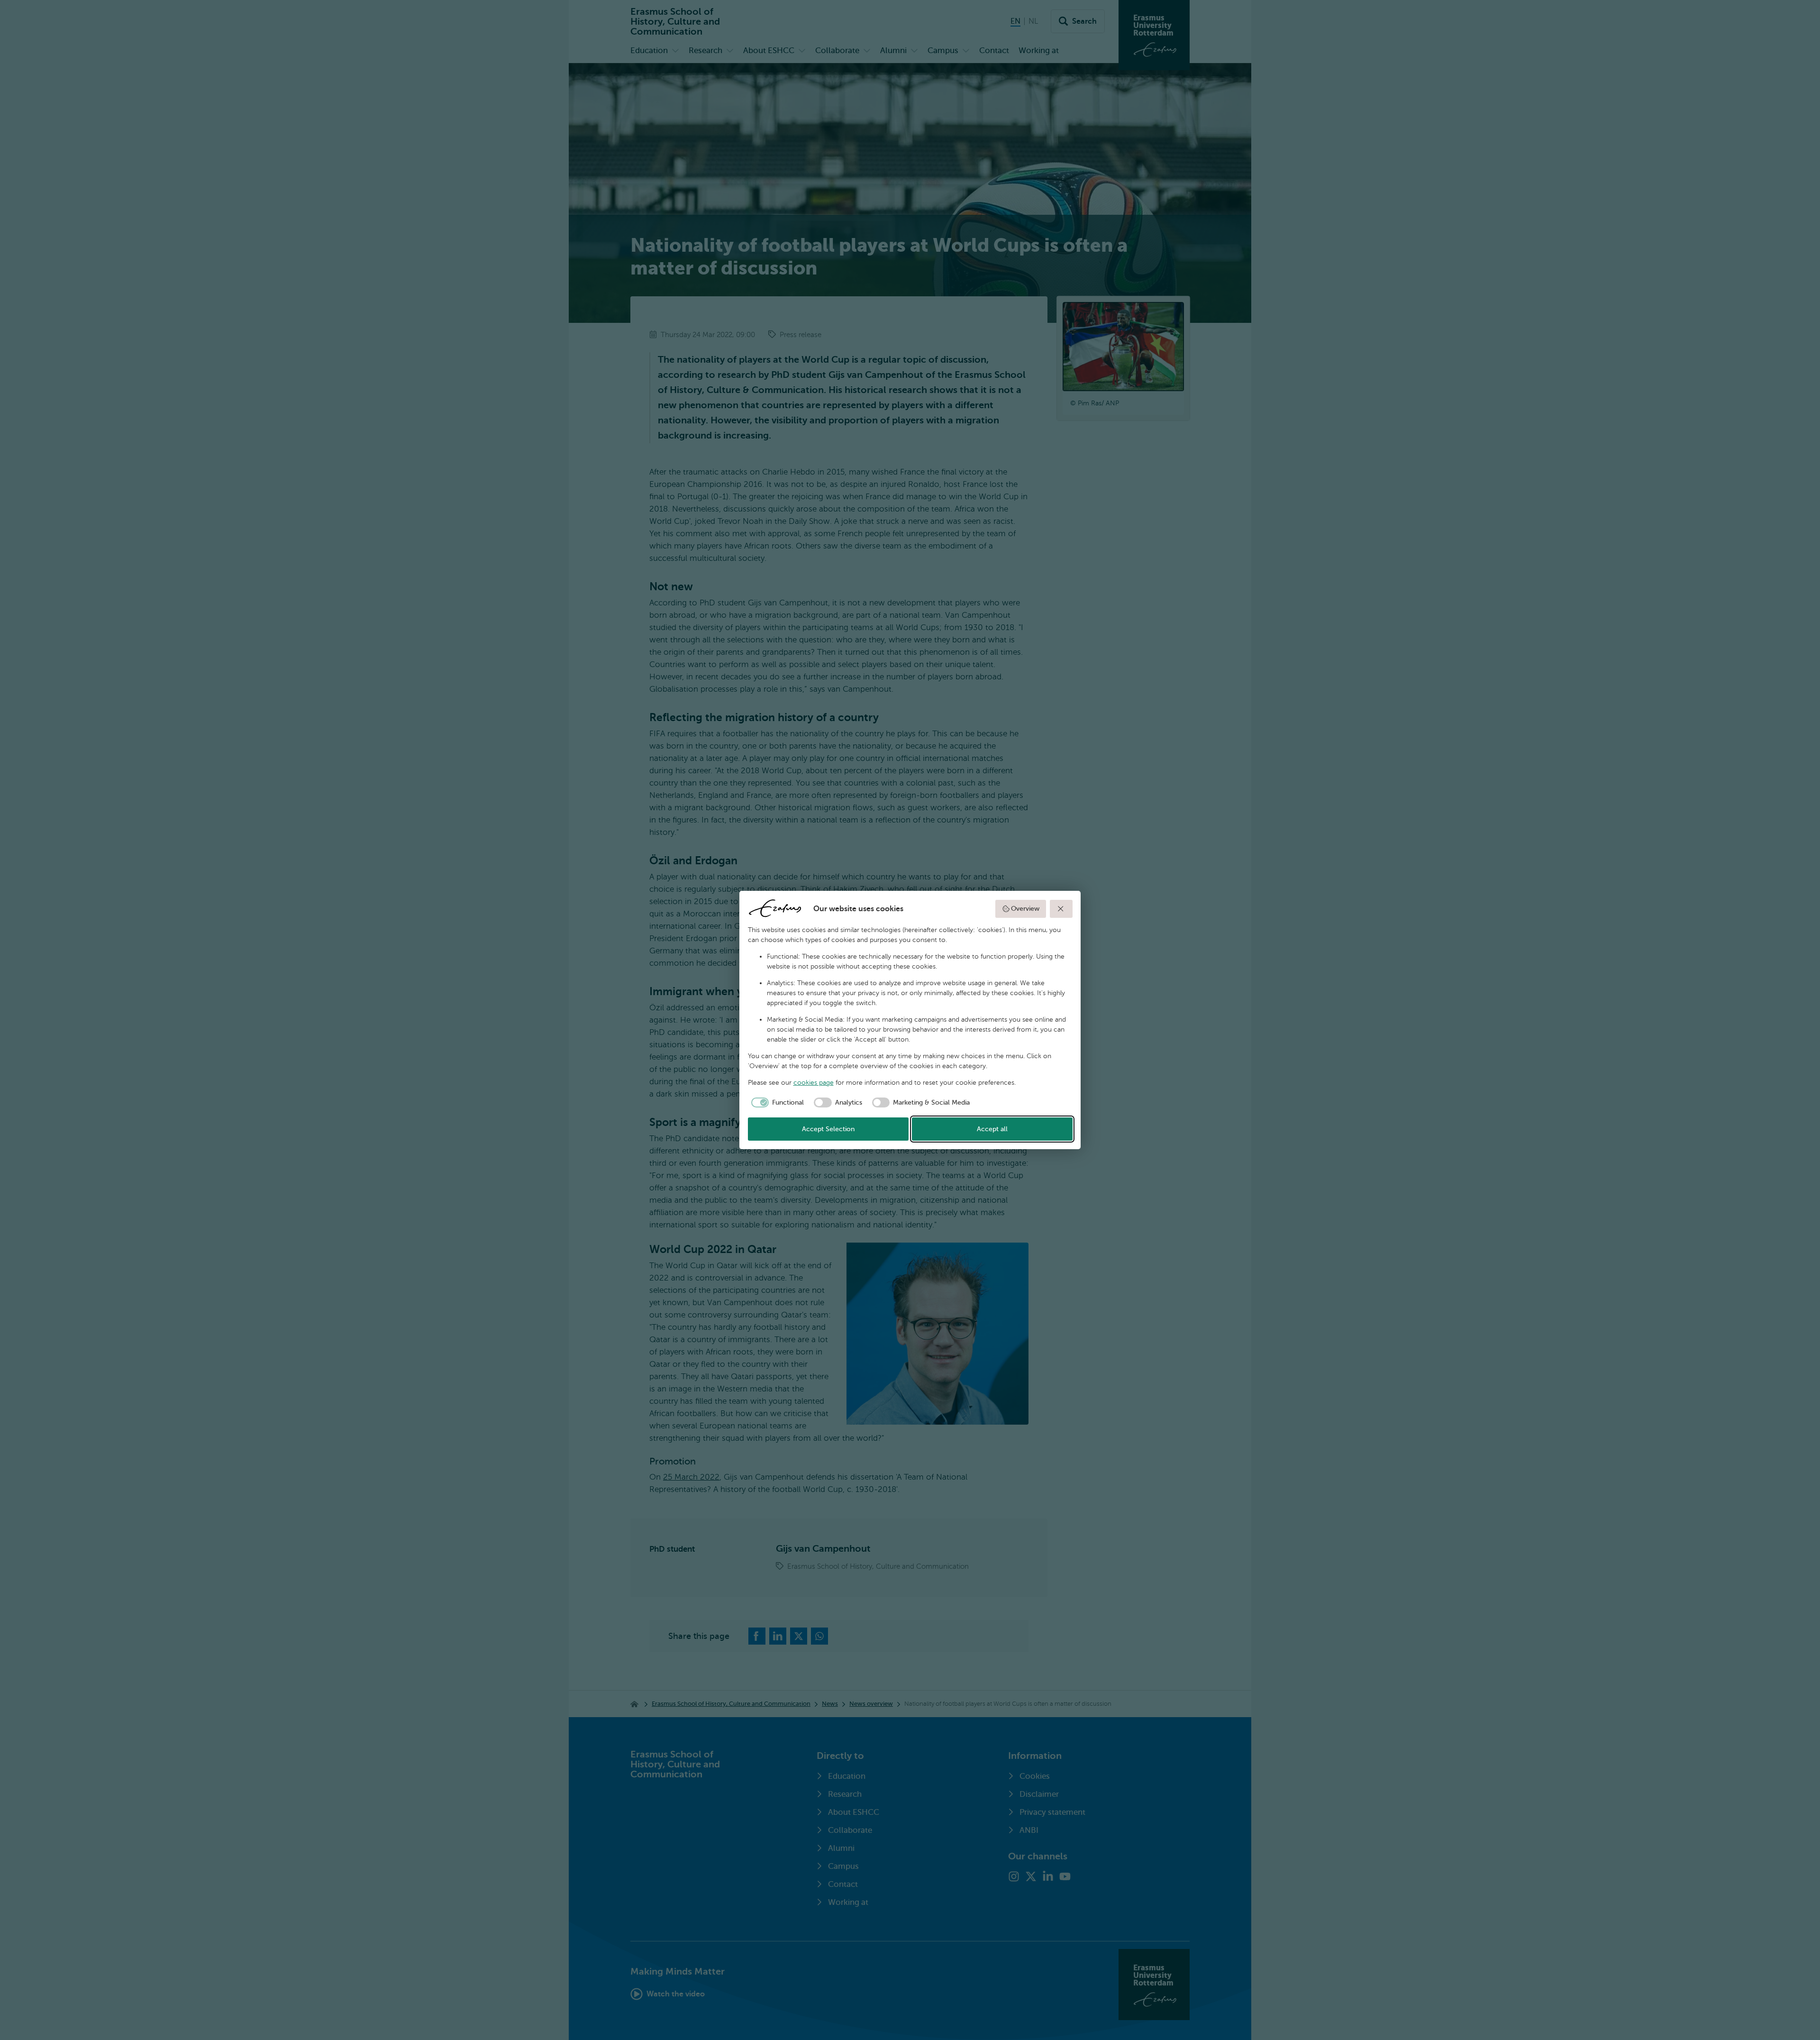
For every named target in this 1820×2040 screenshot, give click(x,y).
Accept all (992, 1129)
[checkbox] (776, 1103)
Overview (1025, 909)
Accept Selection (828, 1129)
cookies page (814, 1083)
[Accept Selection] (1061, 909)
